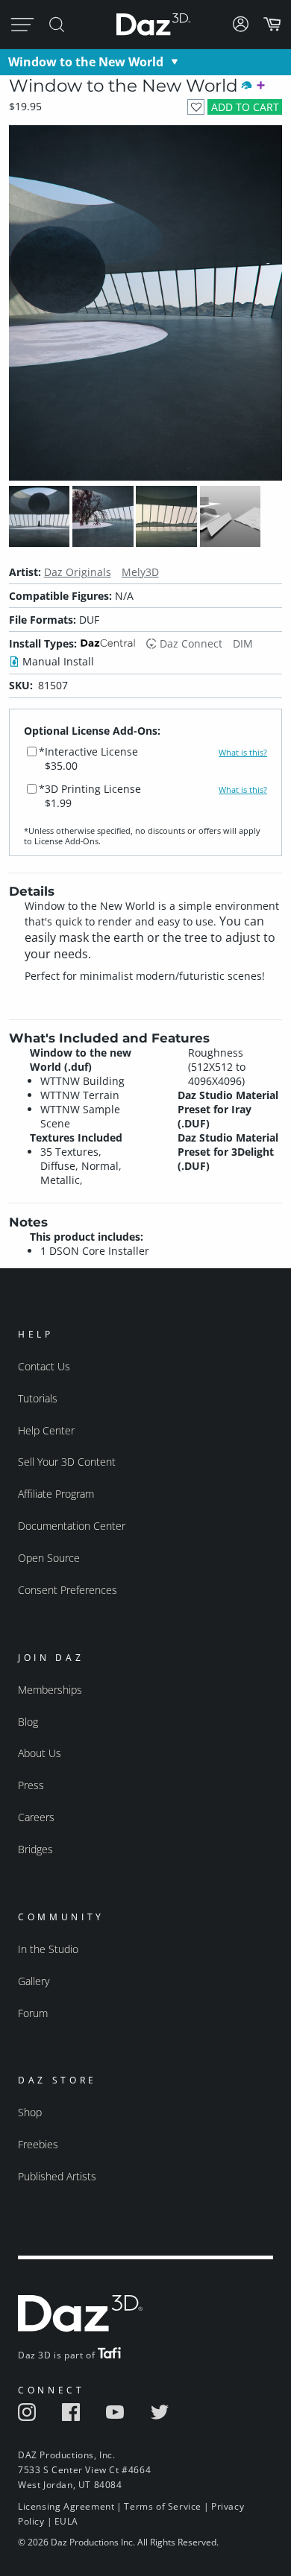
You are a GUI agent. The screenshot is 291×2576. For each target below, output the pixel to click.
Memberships (50, 1690)
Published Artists (57, 2176)
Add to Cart (245, 107)
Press (31, 1785)
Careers (36, 1817)
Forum (33, 2013)
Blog (28, 1722)
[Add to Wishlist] (196, 107)
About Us (40, 1753)
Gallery (34, 1981)
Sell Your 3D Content (67, 1462)
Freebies (38, 2144)
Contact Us (44, 1366)
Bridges (35, 1849)
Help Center (46, 1430)
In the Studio (48, 1949)
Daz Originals (78, 572)
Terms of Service (163, 2506)
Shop (30, 2112)
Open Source (49, 1558)
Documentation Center (72, 1526)
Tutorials (38, 1398)
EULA (66, 2521)
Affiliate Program (56, 1494)
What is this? (243, 753)
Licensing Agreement (66, 2506)
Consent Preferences (68, 1590)
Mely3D (140, 572)
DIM (243, 643)
